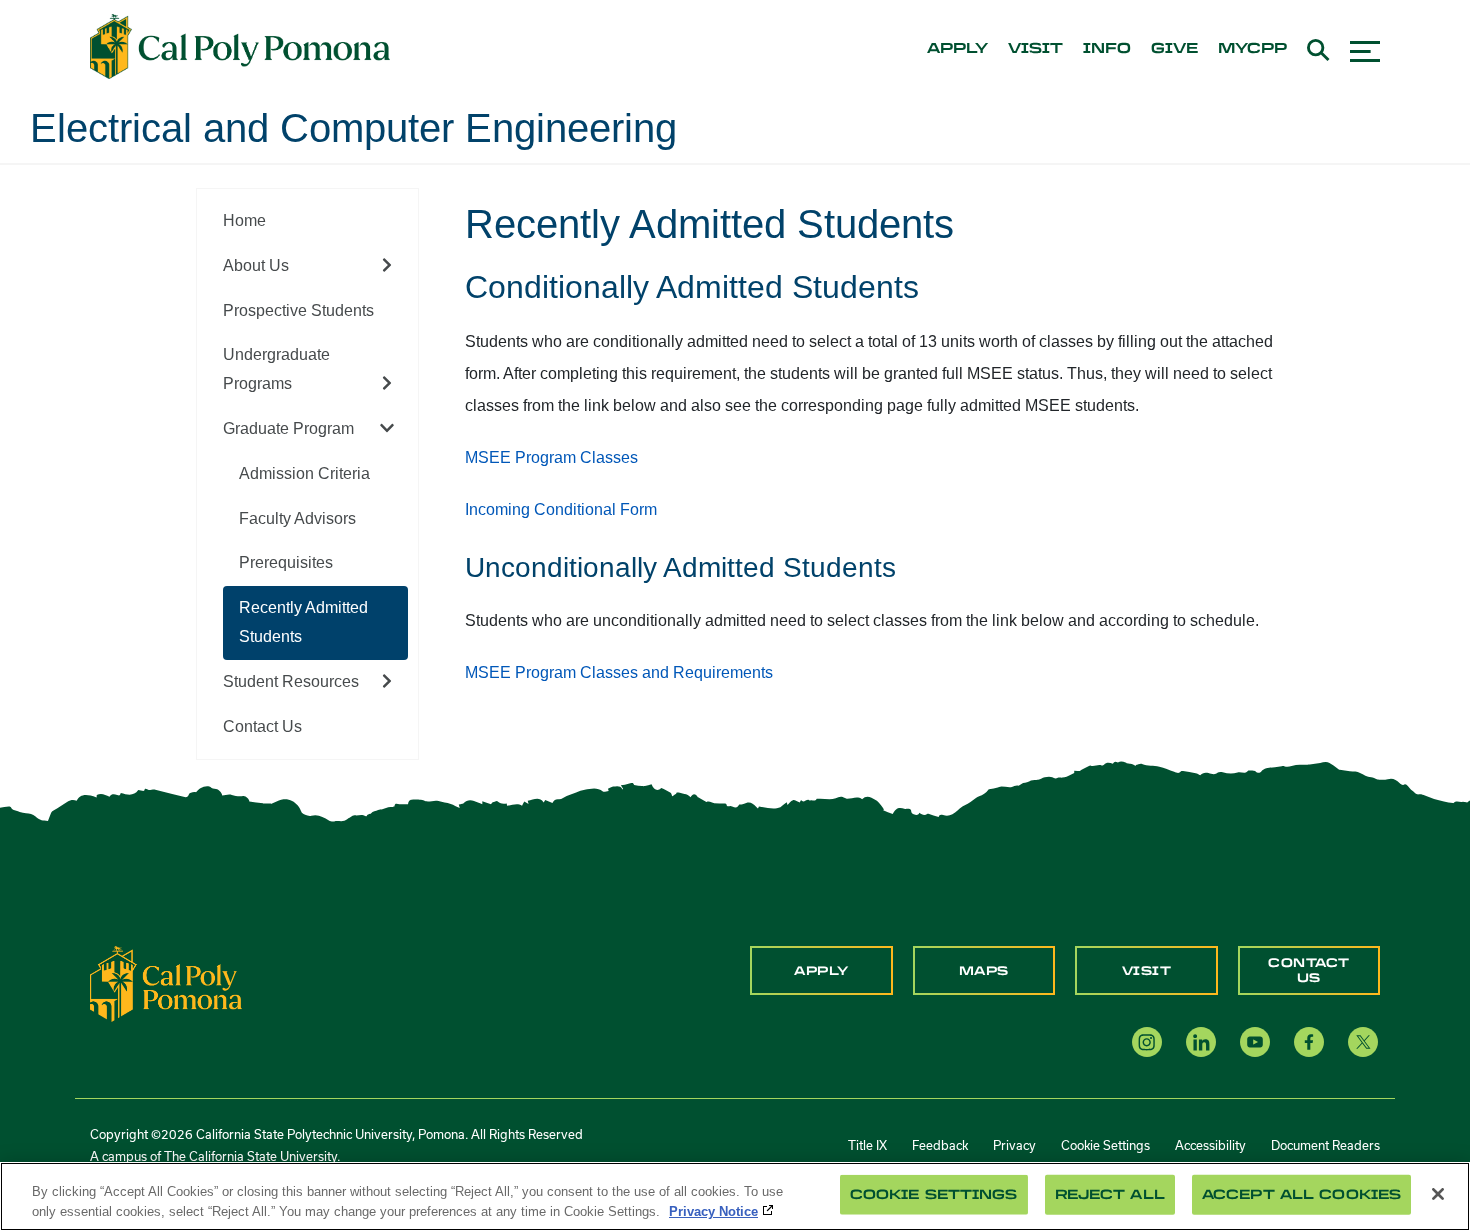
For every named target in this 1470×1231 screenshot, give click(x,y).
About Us (256, 265)
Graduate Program (288, 428)
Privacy (1014, 1145)
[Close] (1438, 1194)
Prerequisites (286, 562)
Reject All (1110, 1194)
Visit (1147, 971)
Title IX (867, 1145)
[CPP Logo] (166, 983)
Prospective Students (298, 310)
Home (244, 220)
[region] (735, 1196)
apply (957, 49)
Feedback (940, 1145)
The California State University (250, 1156)
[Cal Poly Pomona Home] (240, 47)
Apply (821, 971)
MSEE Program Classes (551, 457)
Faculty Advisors (297, 518)
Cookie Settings (1105, 1145)
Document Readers (1325, 1145)
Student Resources (291, 681)
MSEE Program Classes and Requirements (619, 672)
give (1174, 49)
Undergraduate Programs (276, 369)
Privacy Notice (713, 1210)
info (1107, 49)
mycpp (1252, 49)
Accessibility (1210, 1145)
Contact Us (262, 726)
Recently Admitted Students (303, 622)
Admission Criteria (304, 473)
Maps (984, 971)
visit (1035, 49)
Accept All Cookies (1301, 1194)
